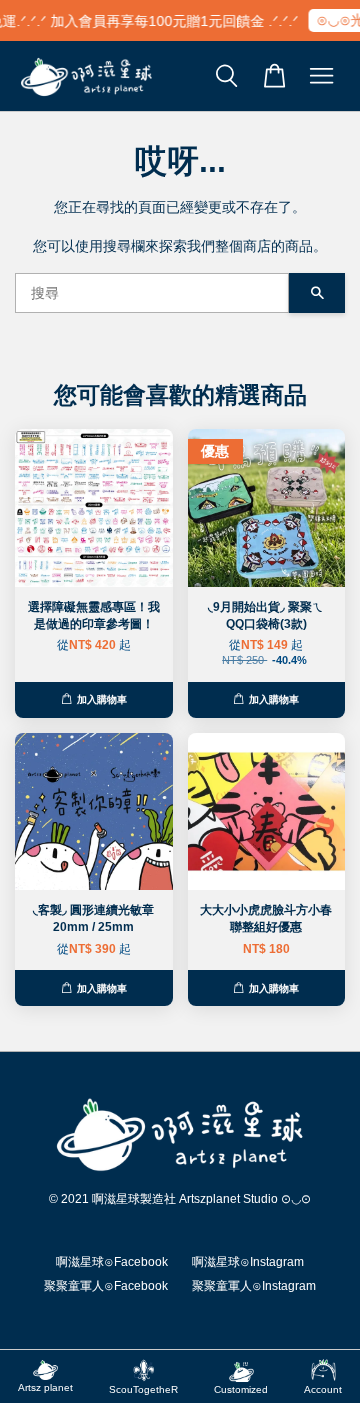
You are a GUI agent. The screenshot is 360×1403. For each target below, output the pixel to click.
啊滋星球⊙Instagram (248, 1262)
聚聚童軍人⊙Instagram (254, 1286)
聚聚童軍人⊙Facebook (106, 1286)
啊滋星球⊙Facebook (112, 1262)
